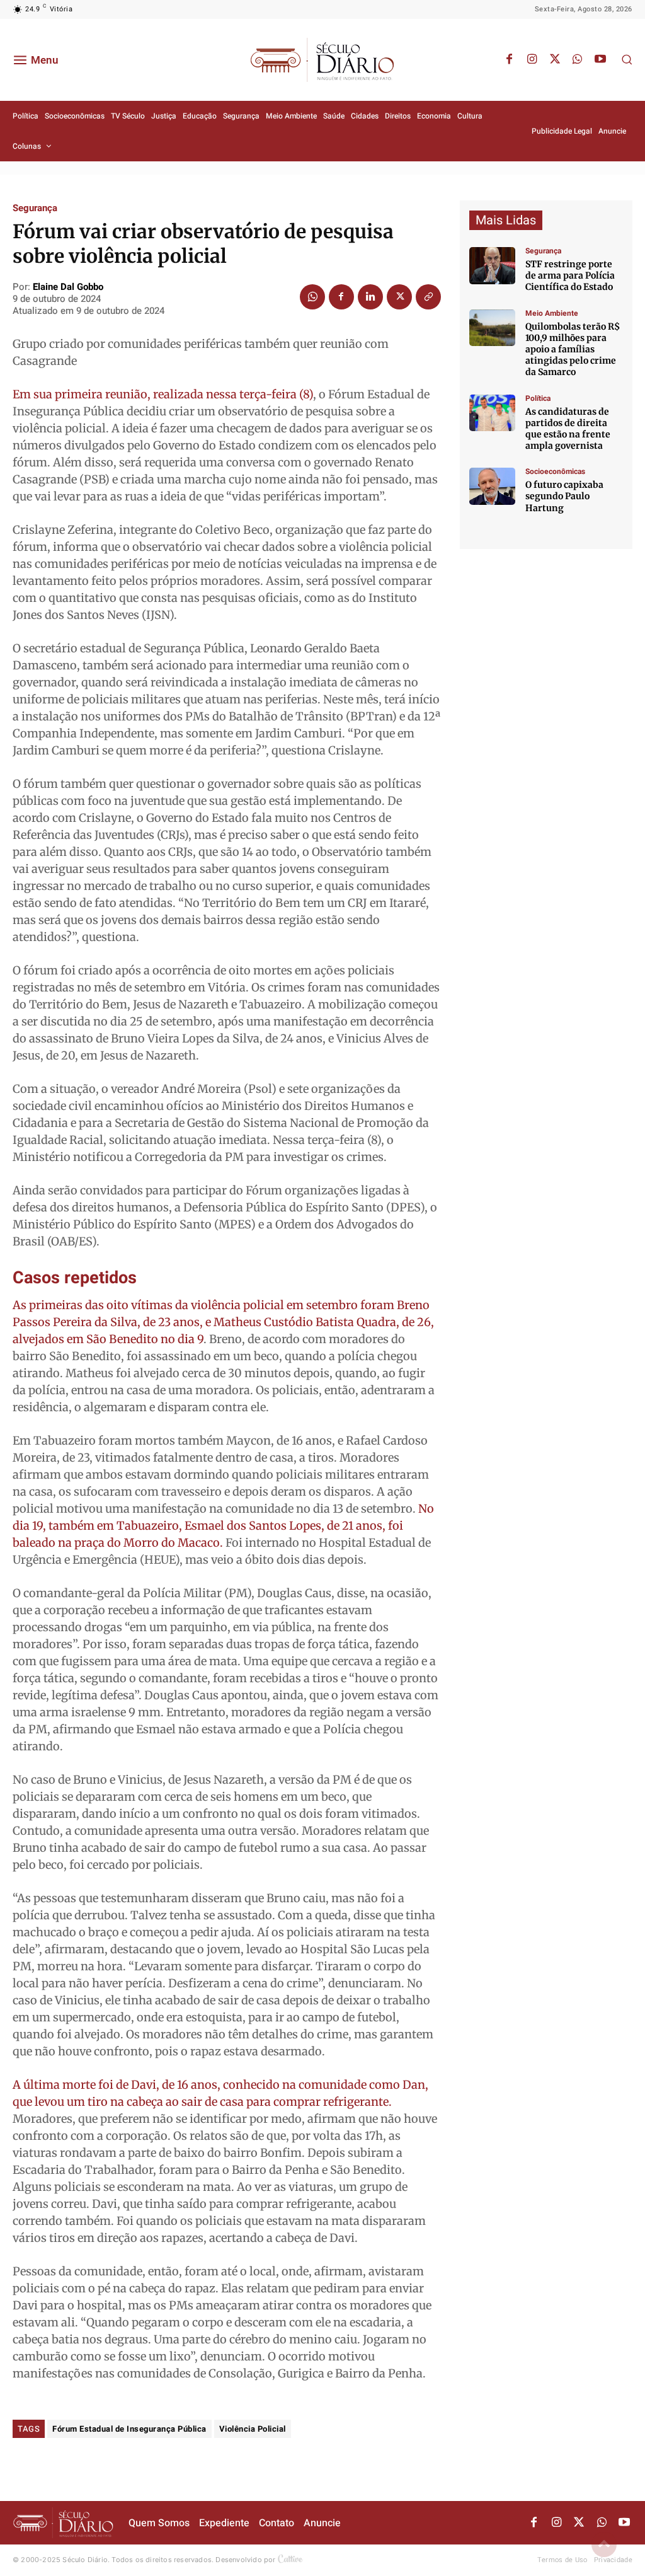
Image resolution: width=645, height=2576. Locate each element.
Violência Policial (253, 2429)
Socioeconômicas (555, 471)
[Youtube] (600, 60)
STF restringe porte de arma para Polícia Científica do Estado (570, 275)
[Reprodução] (492, 486)
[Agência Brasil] (492, 266)
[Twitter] (555, 60)
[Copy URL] (428, 297)
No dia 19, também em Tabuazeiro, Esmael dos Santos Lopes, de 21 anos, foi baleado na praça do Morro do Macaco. (223, 1526)
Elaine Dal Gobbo (68, 287)
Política (538, 398)
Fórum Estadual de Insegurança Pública (129, 2429)
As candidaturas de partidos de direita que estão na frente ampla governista (568, 429)
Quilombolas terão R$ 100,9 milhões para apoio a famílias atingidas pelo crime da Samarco (573, 349)
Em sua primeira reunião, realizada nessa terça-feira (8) (163, 394)
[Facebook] (510, 60)
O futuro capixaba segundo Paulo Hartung (564, 496)
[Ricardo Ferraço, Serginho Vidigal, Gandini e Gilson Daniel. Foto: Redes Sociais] (492, 413)
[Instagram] (532, 60)
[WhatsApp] (578, 60)
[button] (627, 59)
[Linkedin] (370, 297)
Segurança (35, 208)
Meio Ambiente (552, 313)
